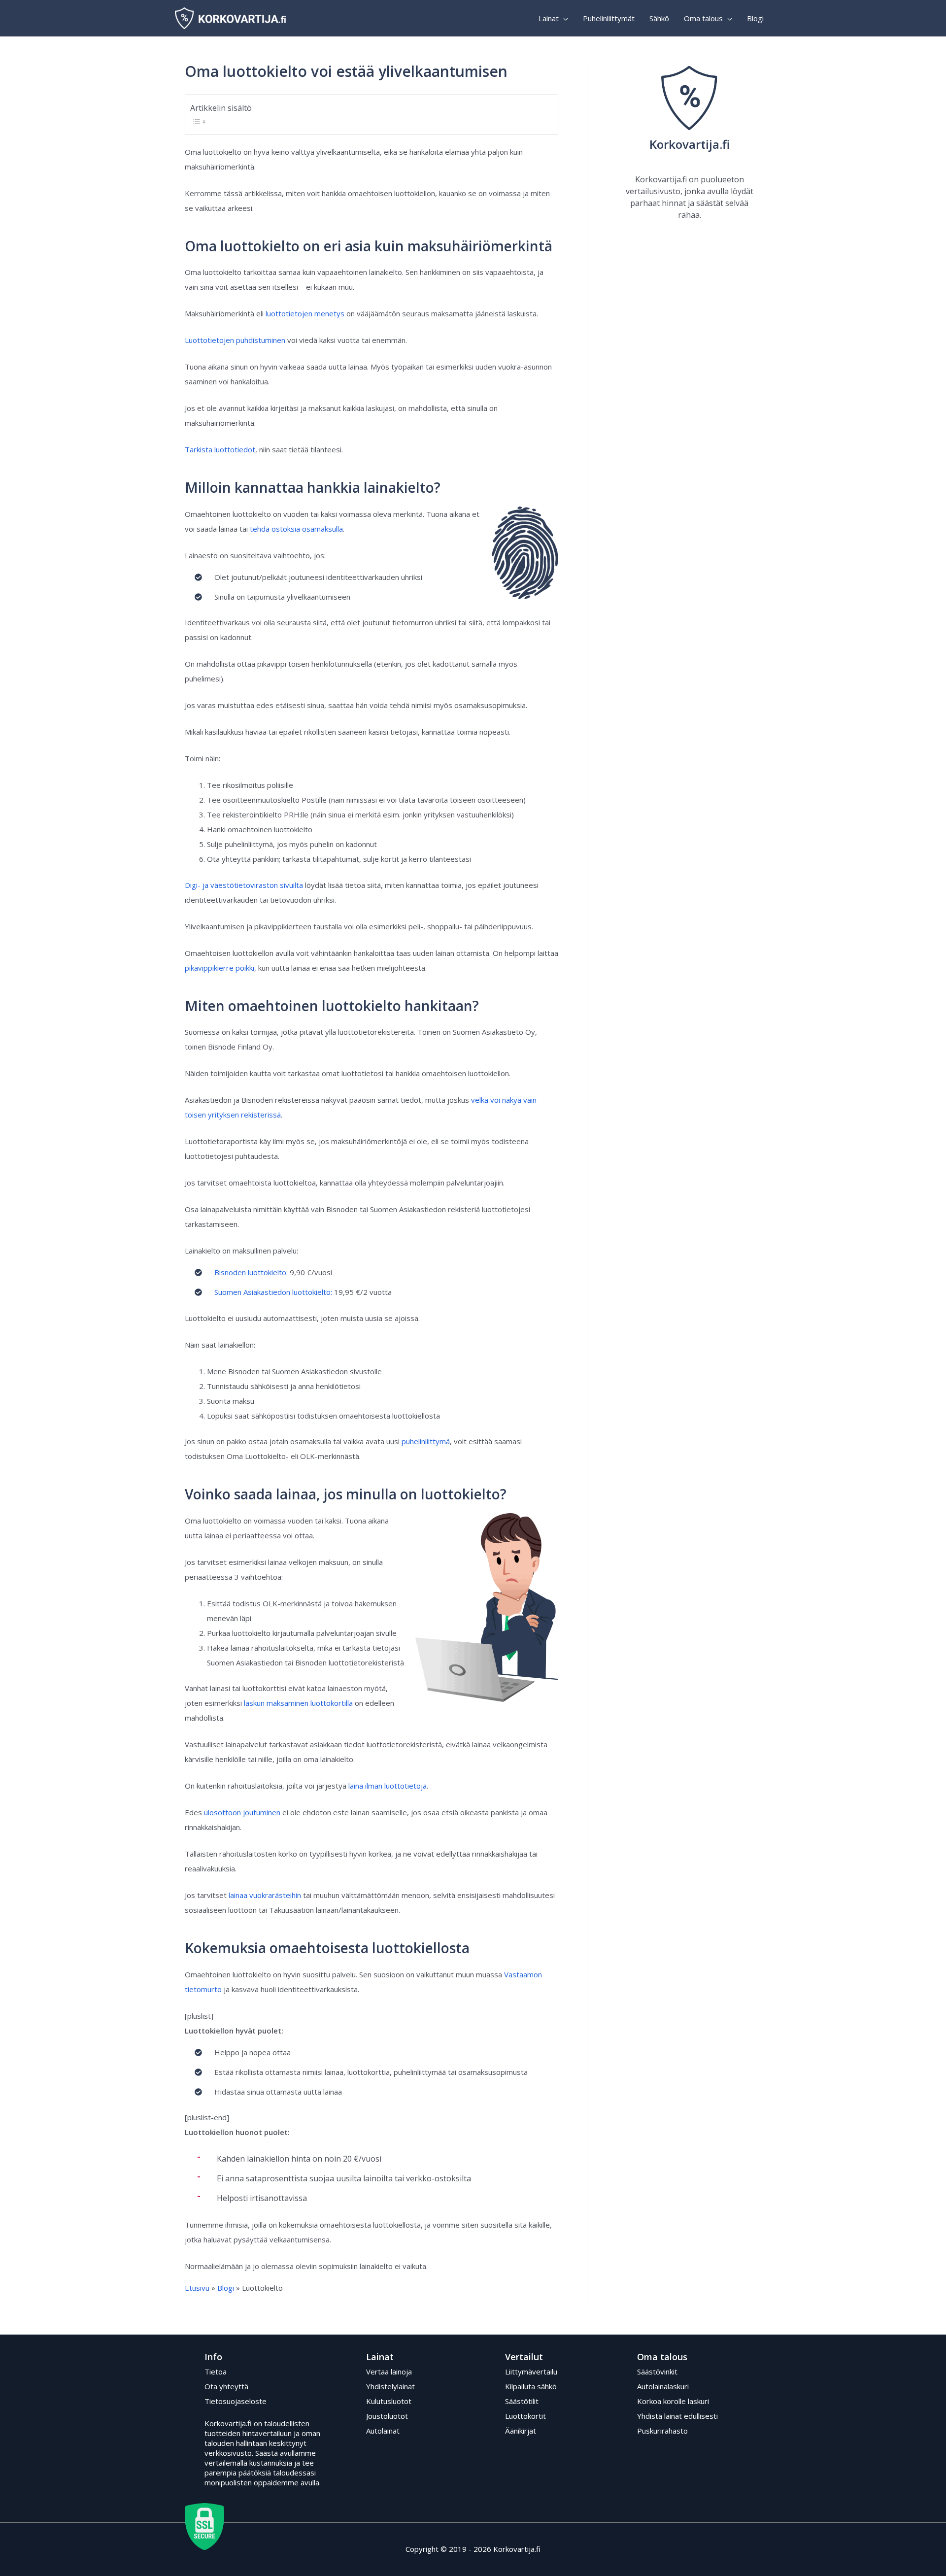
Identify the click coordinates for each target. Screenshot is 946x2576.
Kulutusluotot (389, 2401)
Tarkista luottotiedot (220, 449)
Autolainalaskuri (663, 2386)
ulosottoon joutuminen (242, 1812)
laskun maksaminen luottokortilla (298, 1703)
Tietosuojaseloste (236, 2401)
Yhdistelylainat (390, 2386)
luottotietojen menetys (305, 313)
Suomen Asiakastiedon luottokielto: (273, 1292)
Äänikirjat (521, 2431)
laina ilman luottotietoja (388, 1786)
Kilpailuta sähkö (531, 2386)
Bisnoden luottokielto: (251, 1272)
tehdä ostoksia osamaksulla (296, 529)
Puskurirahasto (662, 2431)
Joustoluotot (387, 2416)
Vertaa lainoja (389, 2372)
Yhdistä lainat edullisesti (677, 2416)
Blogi (226, 2288)
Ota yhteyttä (226, 2386)
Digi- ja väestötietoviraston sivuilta (244, 885)
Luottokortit (525, 2416)
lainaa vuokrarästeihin (265, 1895)
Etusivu (197, 2288)
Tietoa (216, 2372)
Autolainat (383, 2431)
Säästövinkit (657, 2372)
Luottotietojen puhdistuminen (235, 340)
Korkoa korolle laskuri (673, 2401)
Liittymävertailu (531, 2372)
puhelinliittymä (426, 1441)
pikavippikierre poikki (220, 968)
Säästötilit (522, 2401)
